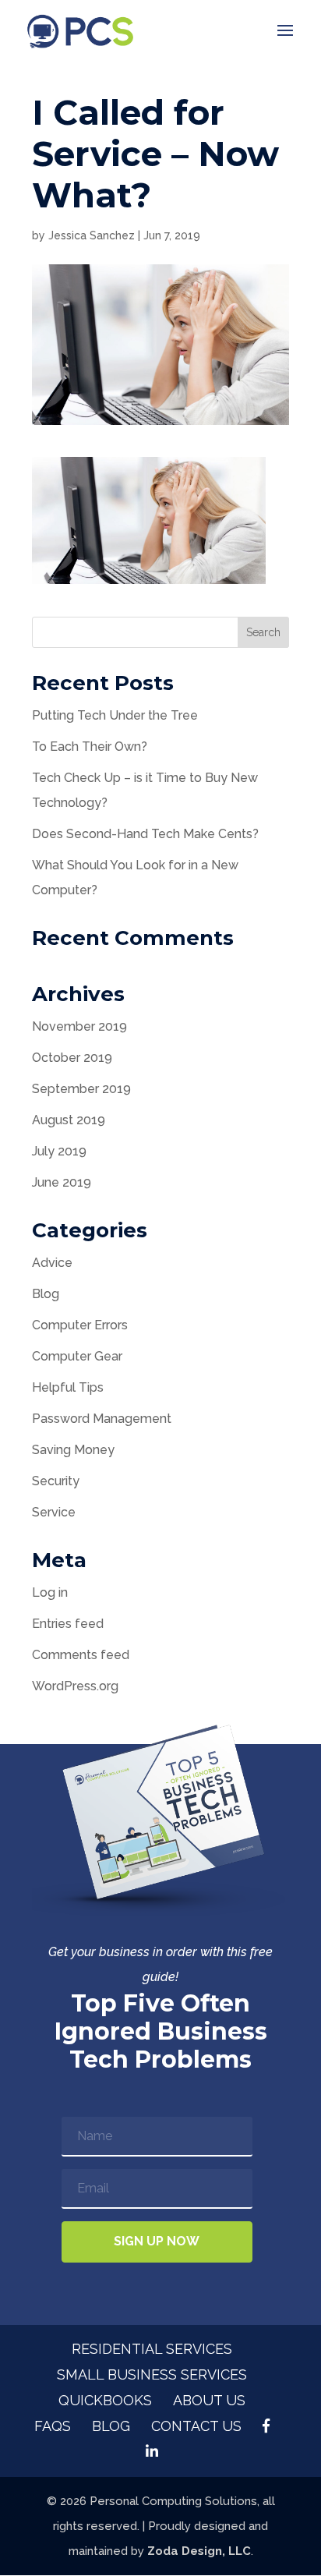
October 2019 (72, 1058)
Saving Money (73, 1450)
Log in (50, 1592)
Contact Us (196, 2426)
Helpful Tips (68, 1387)
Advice (52, 1263)
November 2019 (79, 1026)
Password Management (102, 1419)
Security (56, 1481)
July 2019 (59, 1151)
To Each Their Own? (90, 747)
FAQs (53, 2426)
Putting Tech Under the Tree (115, 715)
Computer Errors (80, 1325)
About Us (209, 2400)
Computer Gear (77, 1356)
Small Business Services (152, 2374)
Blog (46, 1294)
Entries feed (68, 1624)
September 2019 (81, 1089)
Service (54, 1512)
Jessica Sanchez (92, 235)
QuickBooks (105, 2400)
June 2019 (62, 1182)
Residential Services (152, 2349)
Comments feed (81, 1655)
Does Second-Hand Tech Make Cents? (145, 834)
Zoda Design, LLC (199, 2551)
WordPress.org (75, 1686)
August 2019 (69, 1120)
